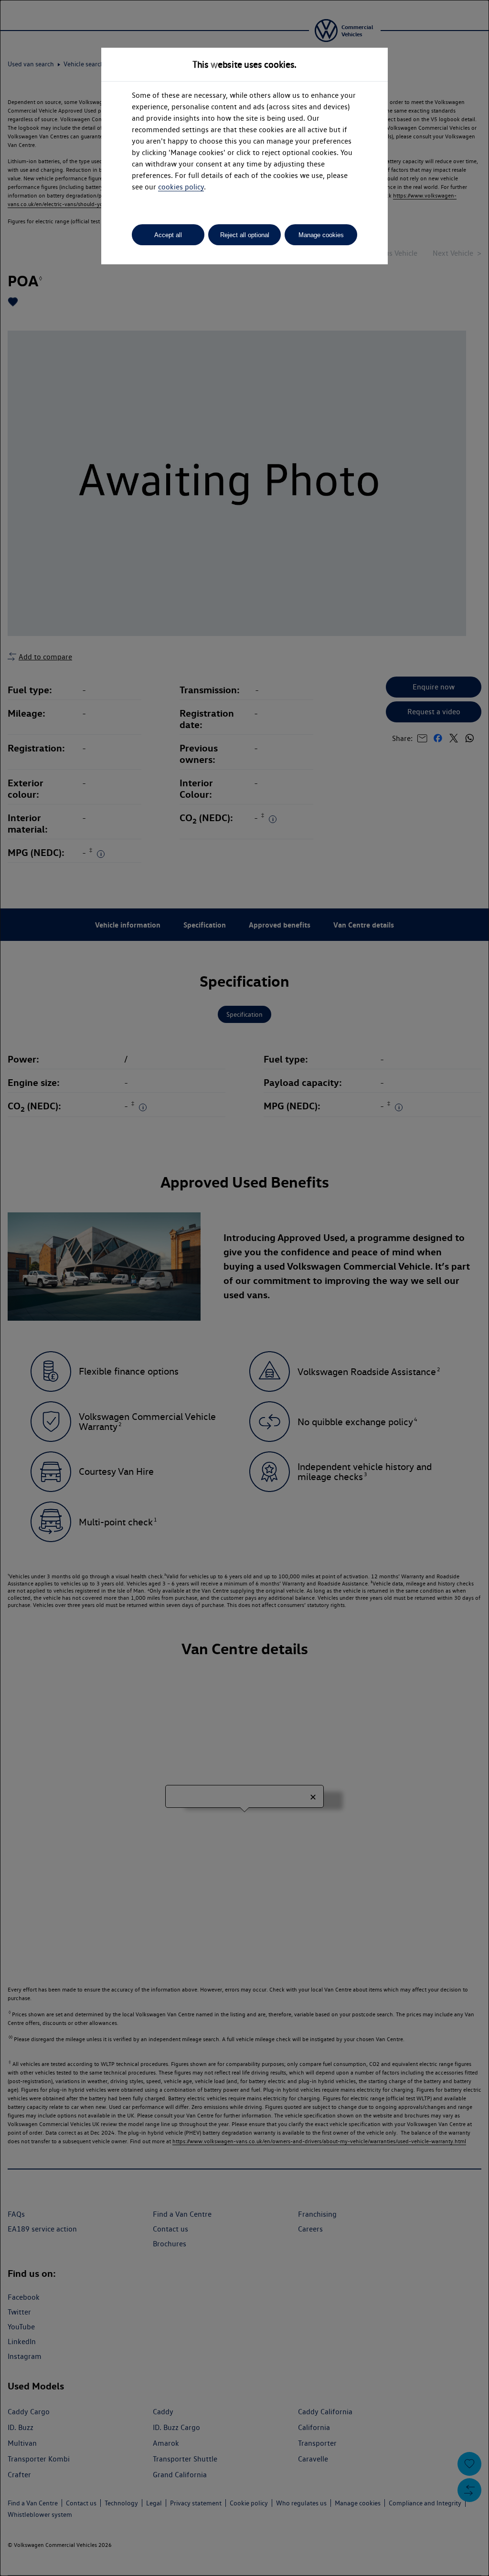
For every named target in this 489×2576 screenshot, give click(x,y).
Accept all (168, 235)
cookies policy (181, 187)
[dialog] (244, 1288)
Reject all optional (245, 235)
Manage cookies (321, 235)
